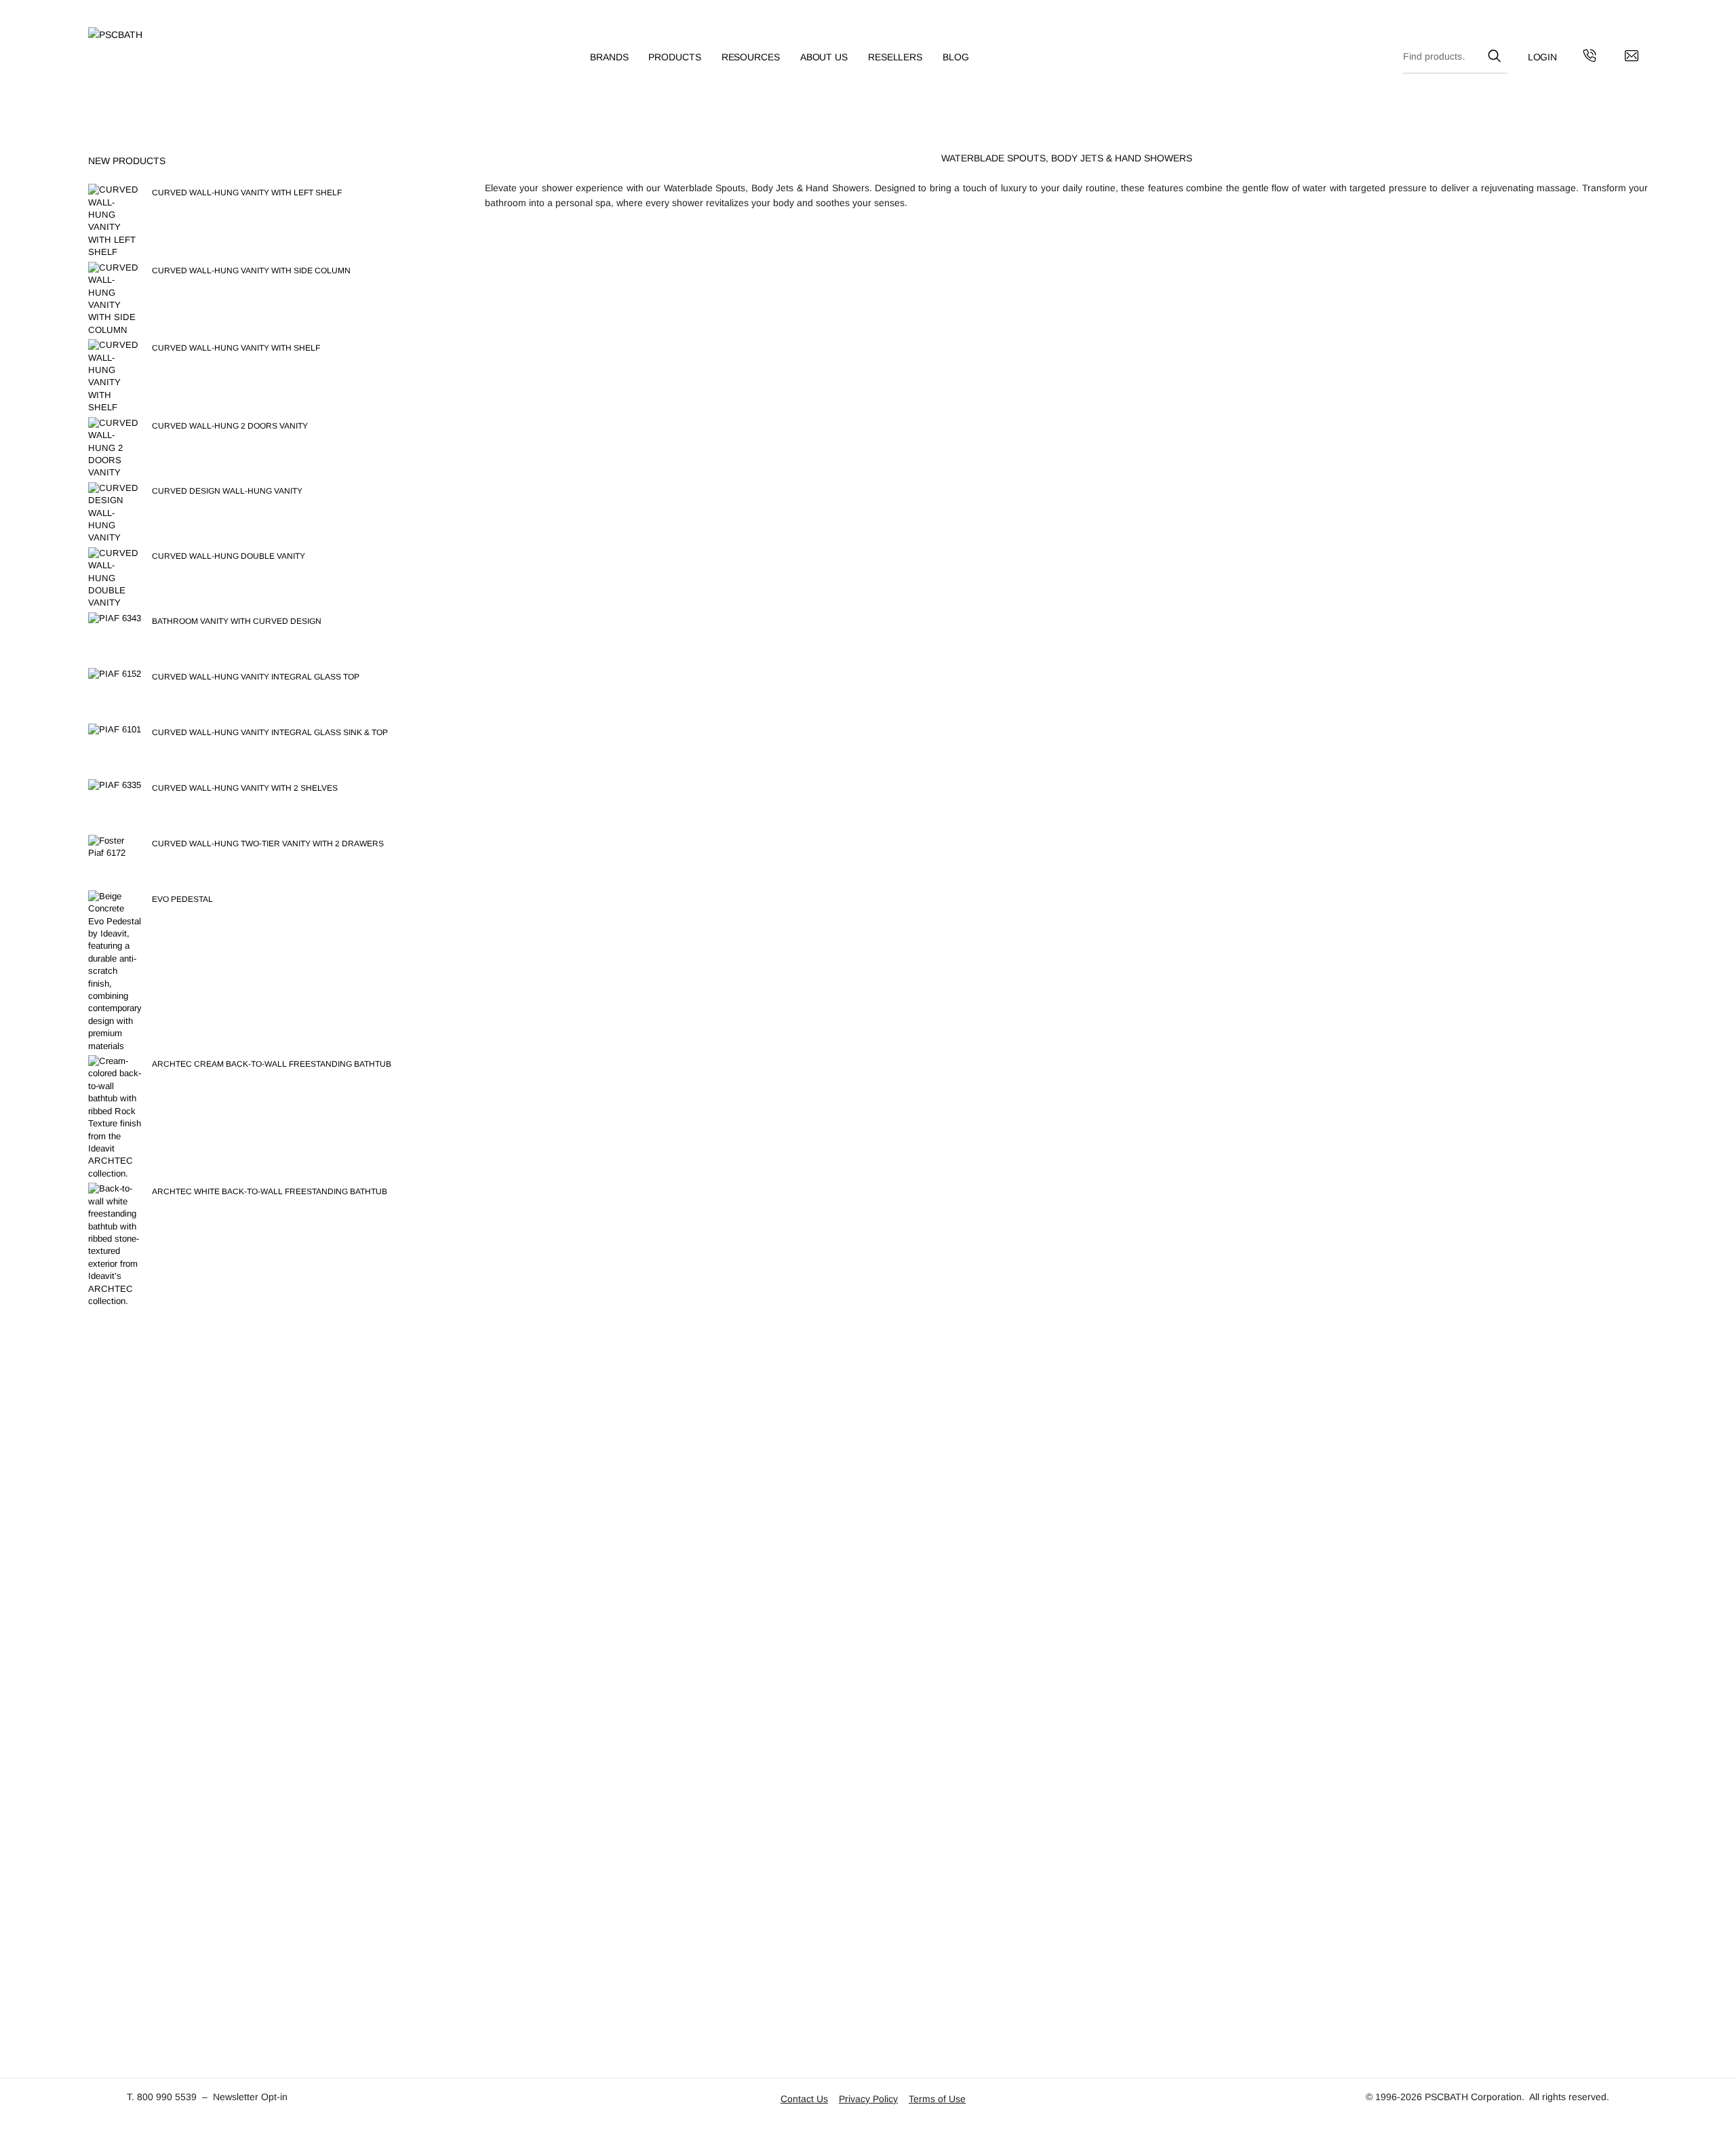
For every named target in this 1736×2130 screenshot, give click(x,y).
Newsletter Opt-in (250, 2097)
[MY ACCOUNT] (1543, 57)
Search (1494, 54)
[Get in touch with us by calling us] (1590, 58)
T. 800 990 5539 (162, 2097)
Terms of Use (937, 2099)
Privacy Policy (868, 2099)
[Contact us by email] (1632, 58)
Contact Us (804, 2099)
